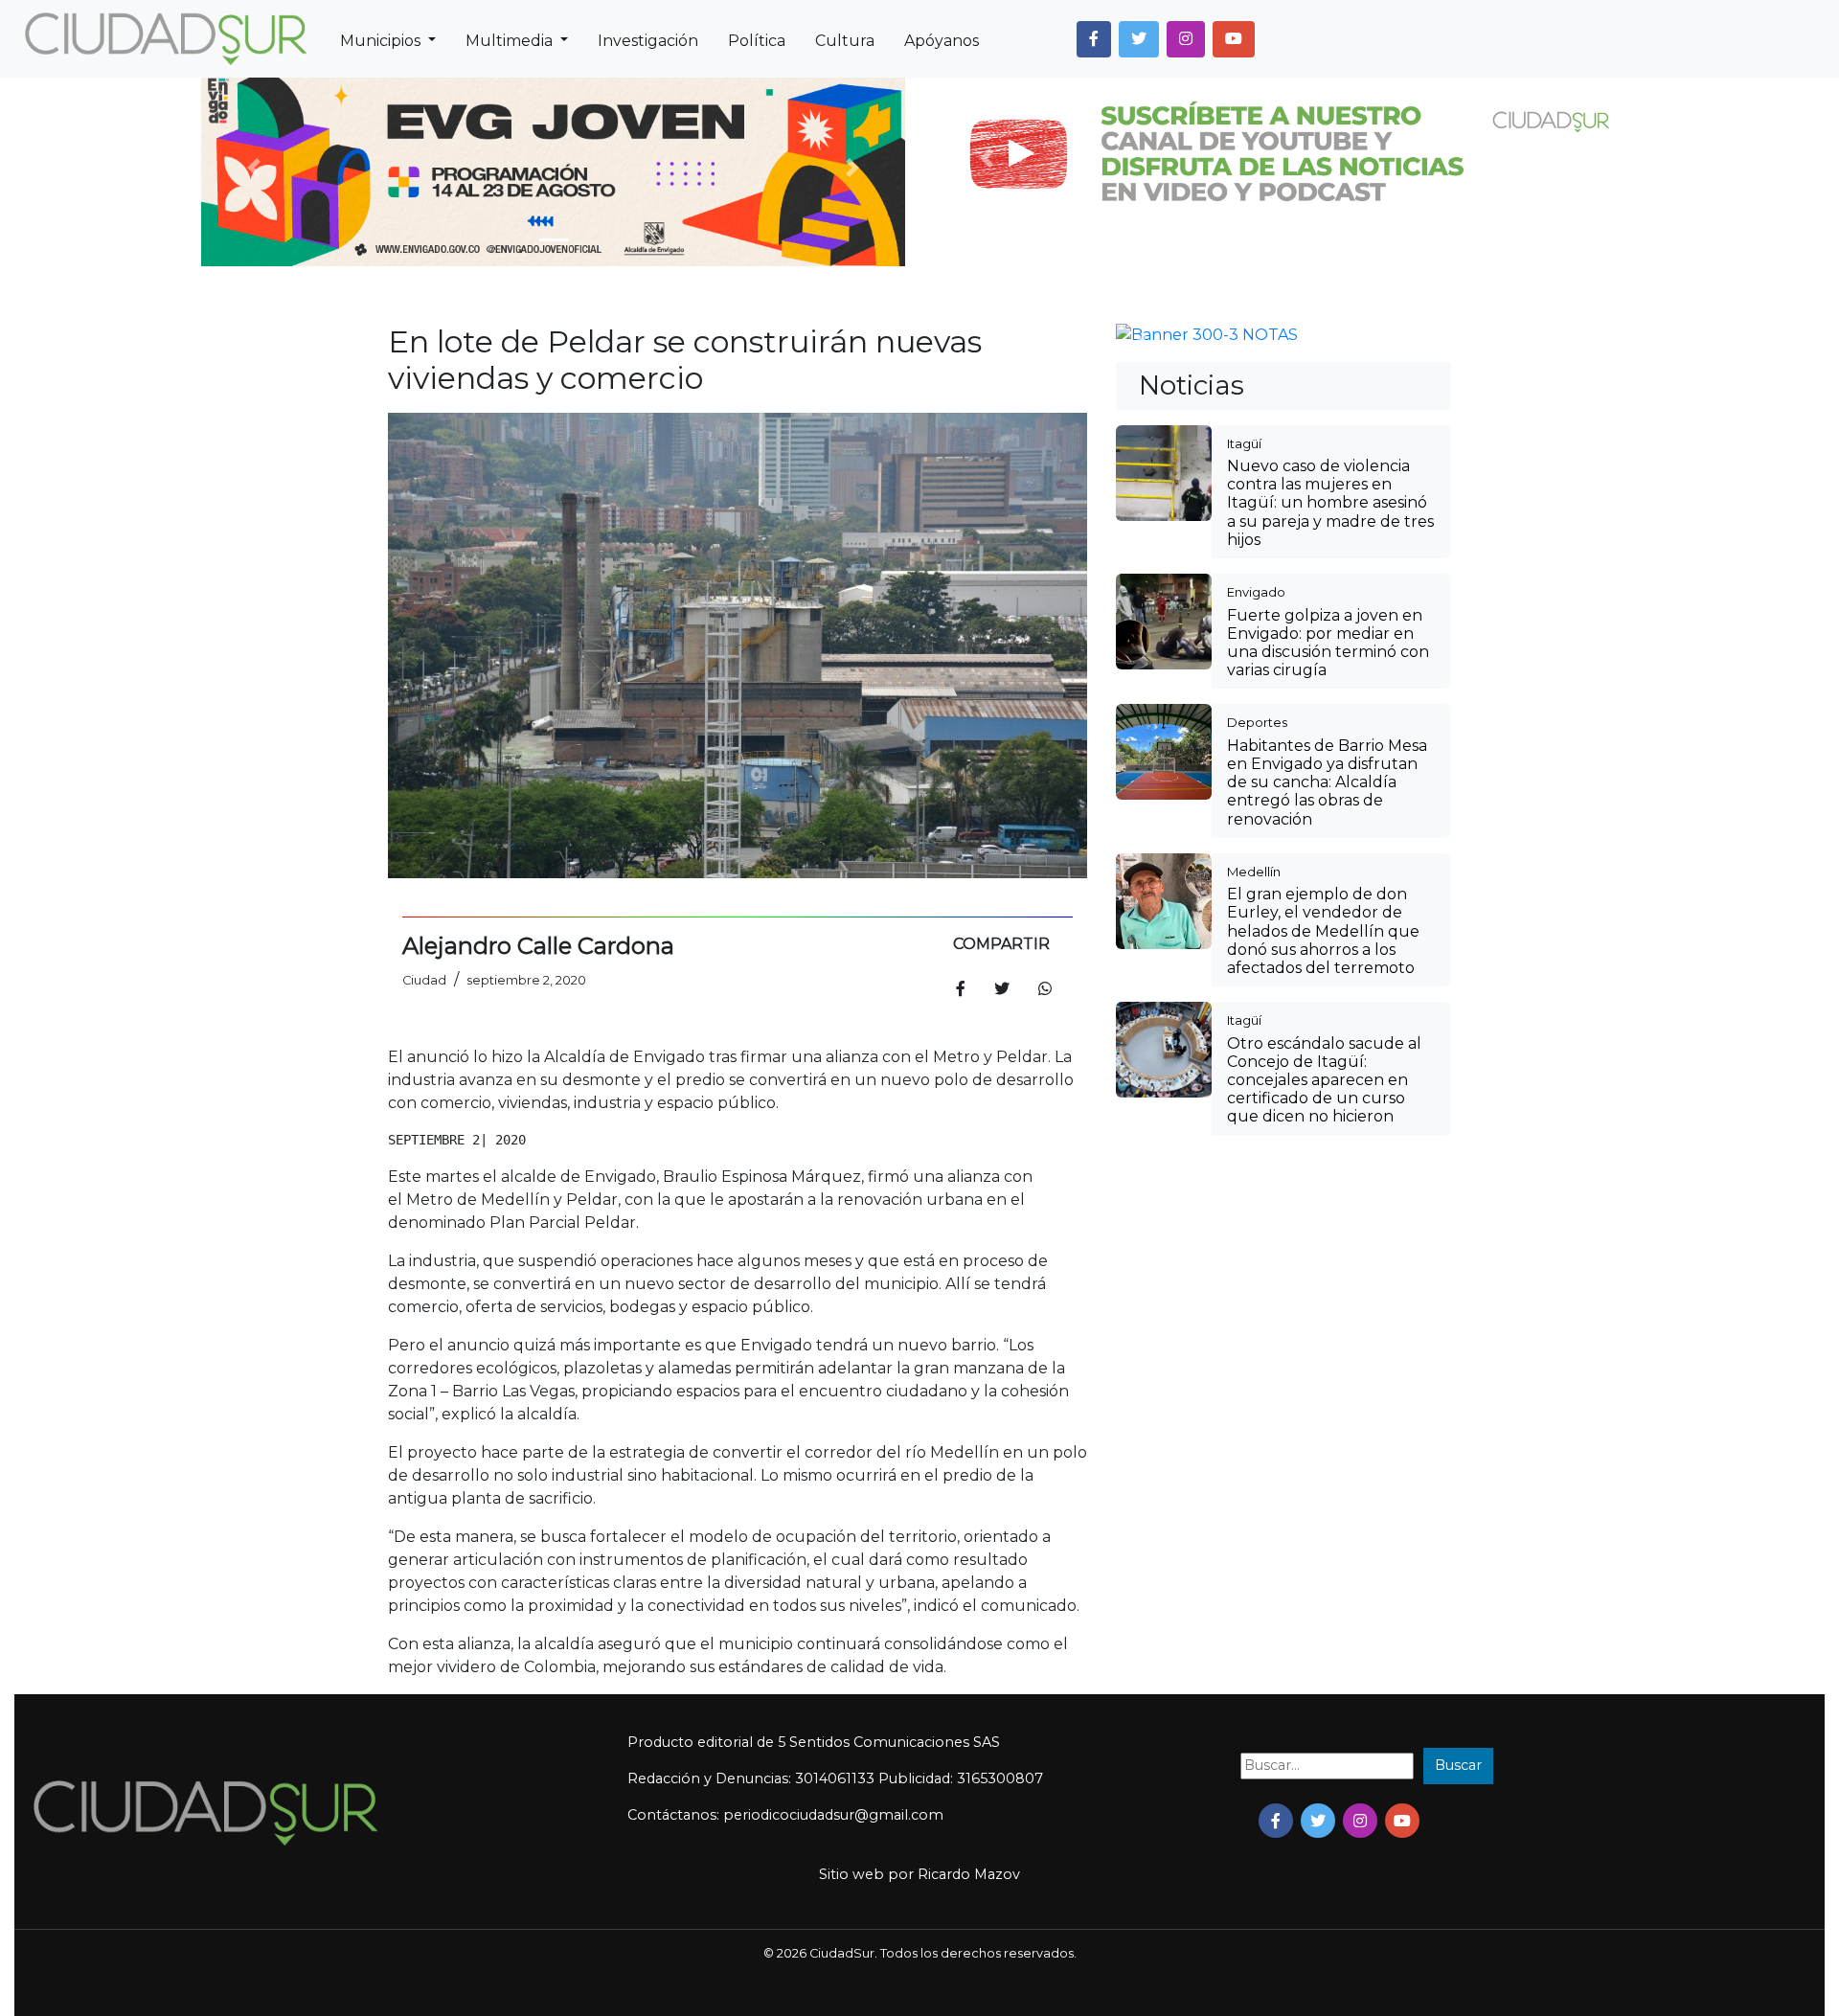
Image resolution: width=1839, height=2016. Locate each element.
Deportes (1257, 1034)
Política (757, 41)
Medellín (1254, 1184)
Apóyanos (942, 41)
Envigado (1256, 904)
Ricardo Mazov (969, 1874)
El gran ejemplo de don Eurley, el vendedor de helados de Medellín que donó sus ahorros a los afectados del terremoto (1323, 1243)
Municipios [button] (382, 41)
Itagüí (1244, 756)
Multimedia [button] (511, 41)
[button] (1094, 39)
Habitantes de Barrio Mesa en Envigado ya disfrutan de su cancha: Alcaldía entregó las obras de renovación (1327, 1095)
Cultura (845, 41)
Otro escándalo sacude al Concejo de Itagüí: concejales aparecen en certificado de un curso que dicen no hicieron (1324, 1393)
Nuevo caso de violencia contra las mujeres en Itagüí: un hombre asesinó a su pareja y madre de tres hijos (1330, 815)
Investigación (648, 41)
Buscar (1458, 1765)
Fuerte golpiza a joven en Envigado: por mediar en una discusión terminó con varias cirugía (1328, 955)
